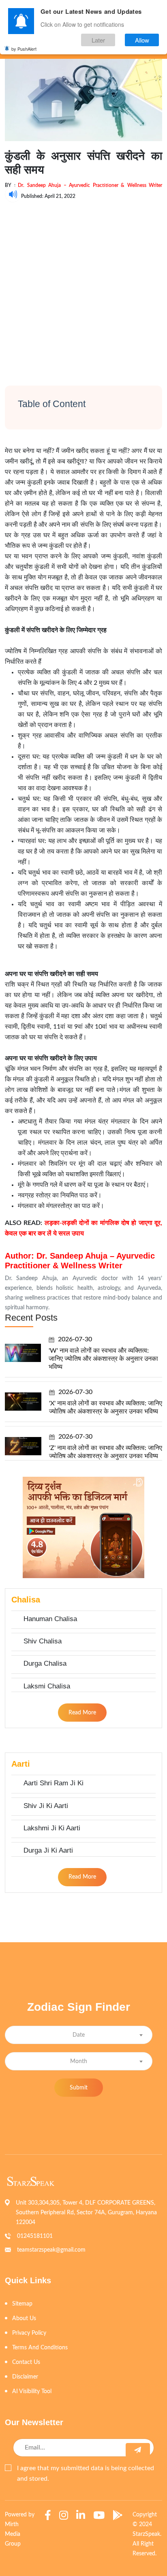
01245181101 (35, 2236)
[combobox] (79, 2035)
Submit (79, 2088)
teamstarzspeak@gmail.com (51, 2250)
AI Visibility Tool (32, 2392)
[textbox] (79, 2035)
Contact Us (26, 2362)
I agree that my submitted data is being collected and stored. (86, 2473)
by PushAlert (24, 49)
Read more (82, 1713)
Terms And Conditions (40, 2348)
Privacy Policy (29, 2333)
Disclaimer (25, 2377)
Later (98, 40)
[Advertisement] (83, 286)
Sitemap (22, 2304)
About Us (24, 2319)
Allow (142, 40)
